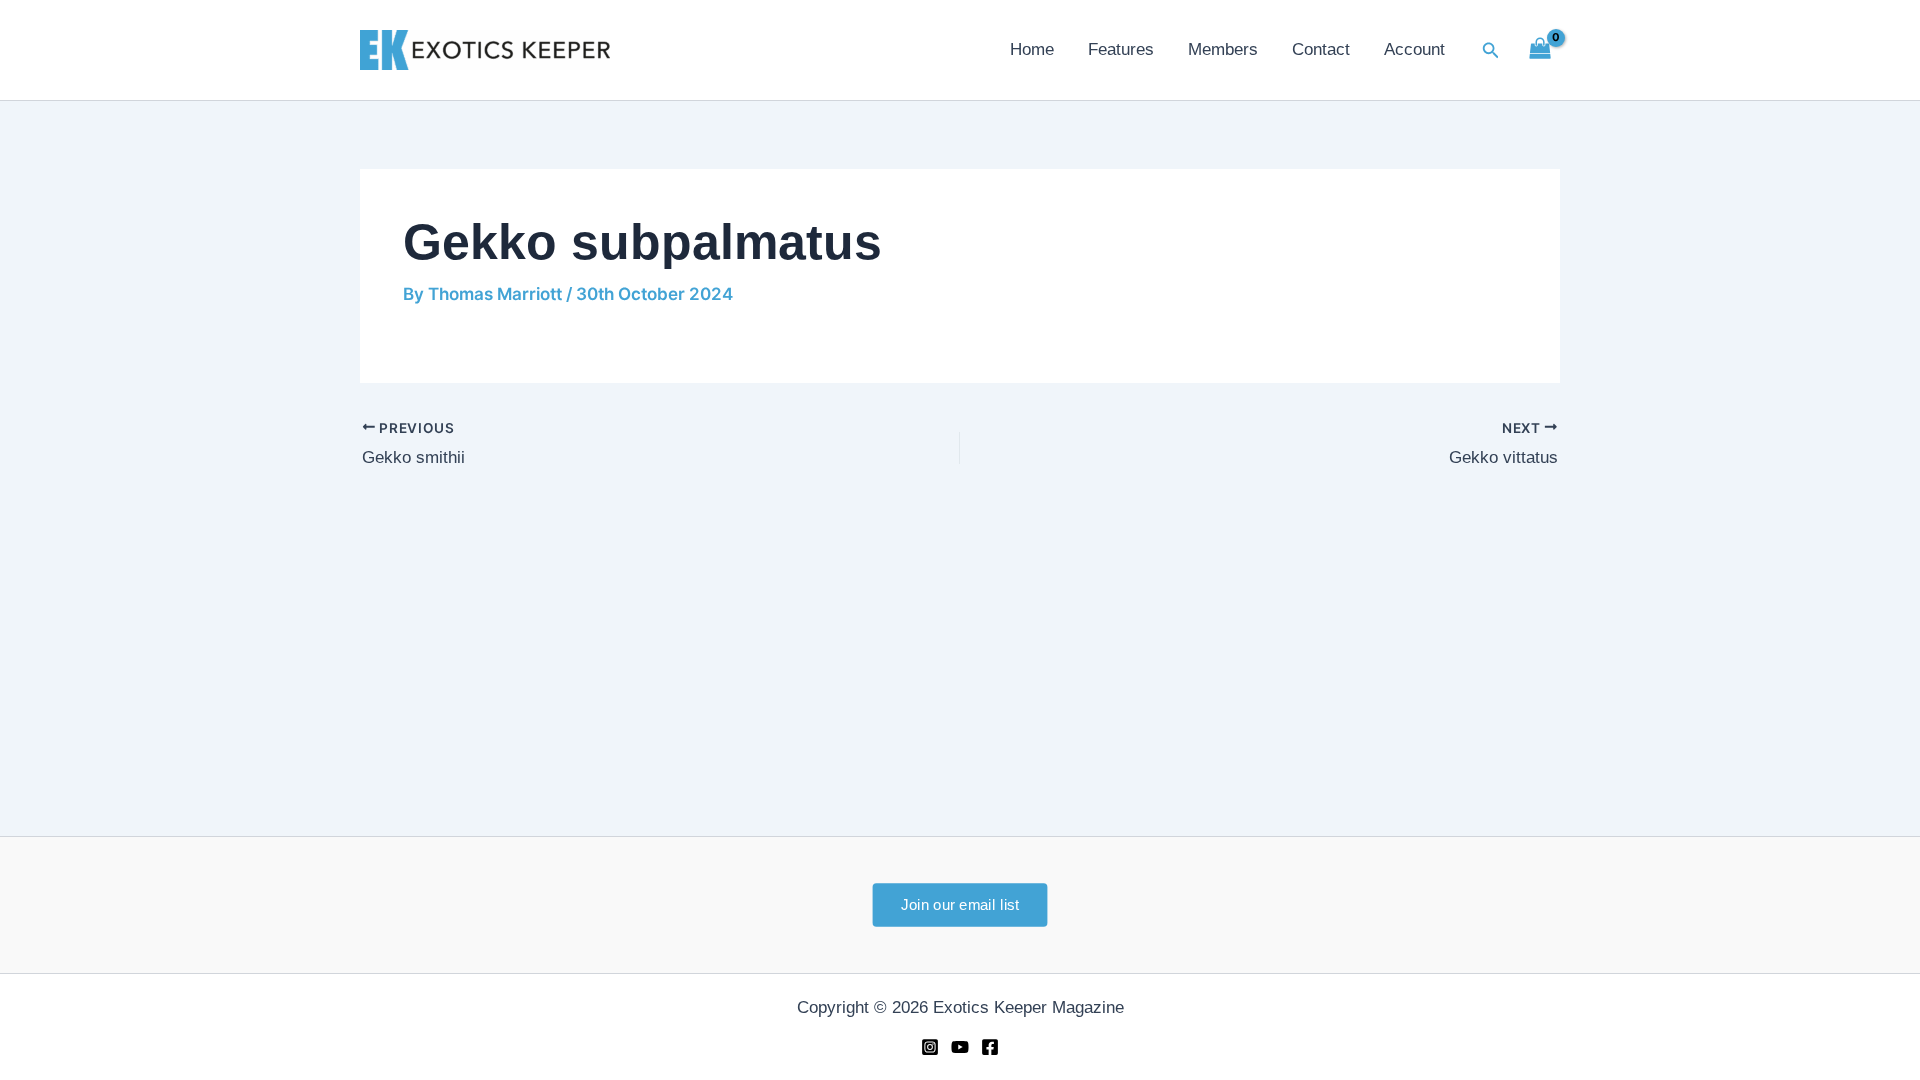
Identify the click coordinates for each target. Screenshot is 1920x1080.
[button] (1491, 50)
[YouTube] (960, 1047)
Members (1223, 49)
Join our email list (960, 904)
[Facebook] (990, 1047)
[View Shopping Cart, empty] (1540, 50)
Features (1121, 49)
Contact (1321, 49)
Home (1032, 49)
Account (1414, 49)
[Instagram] (930, 1047)
